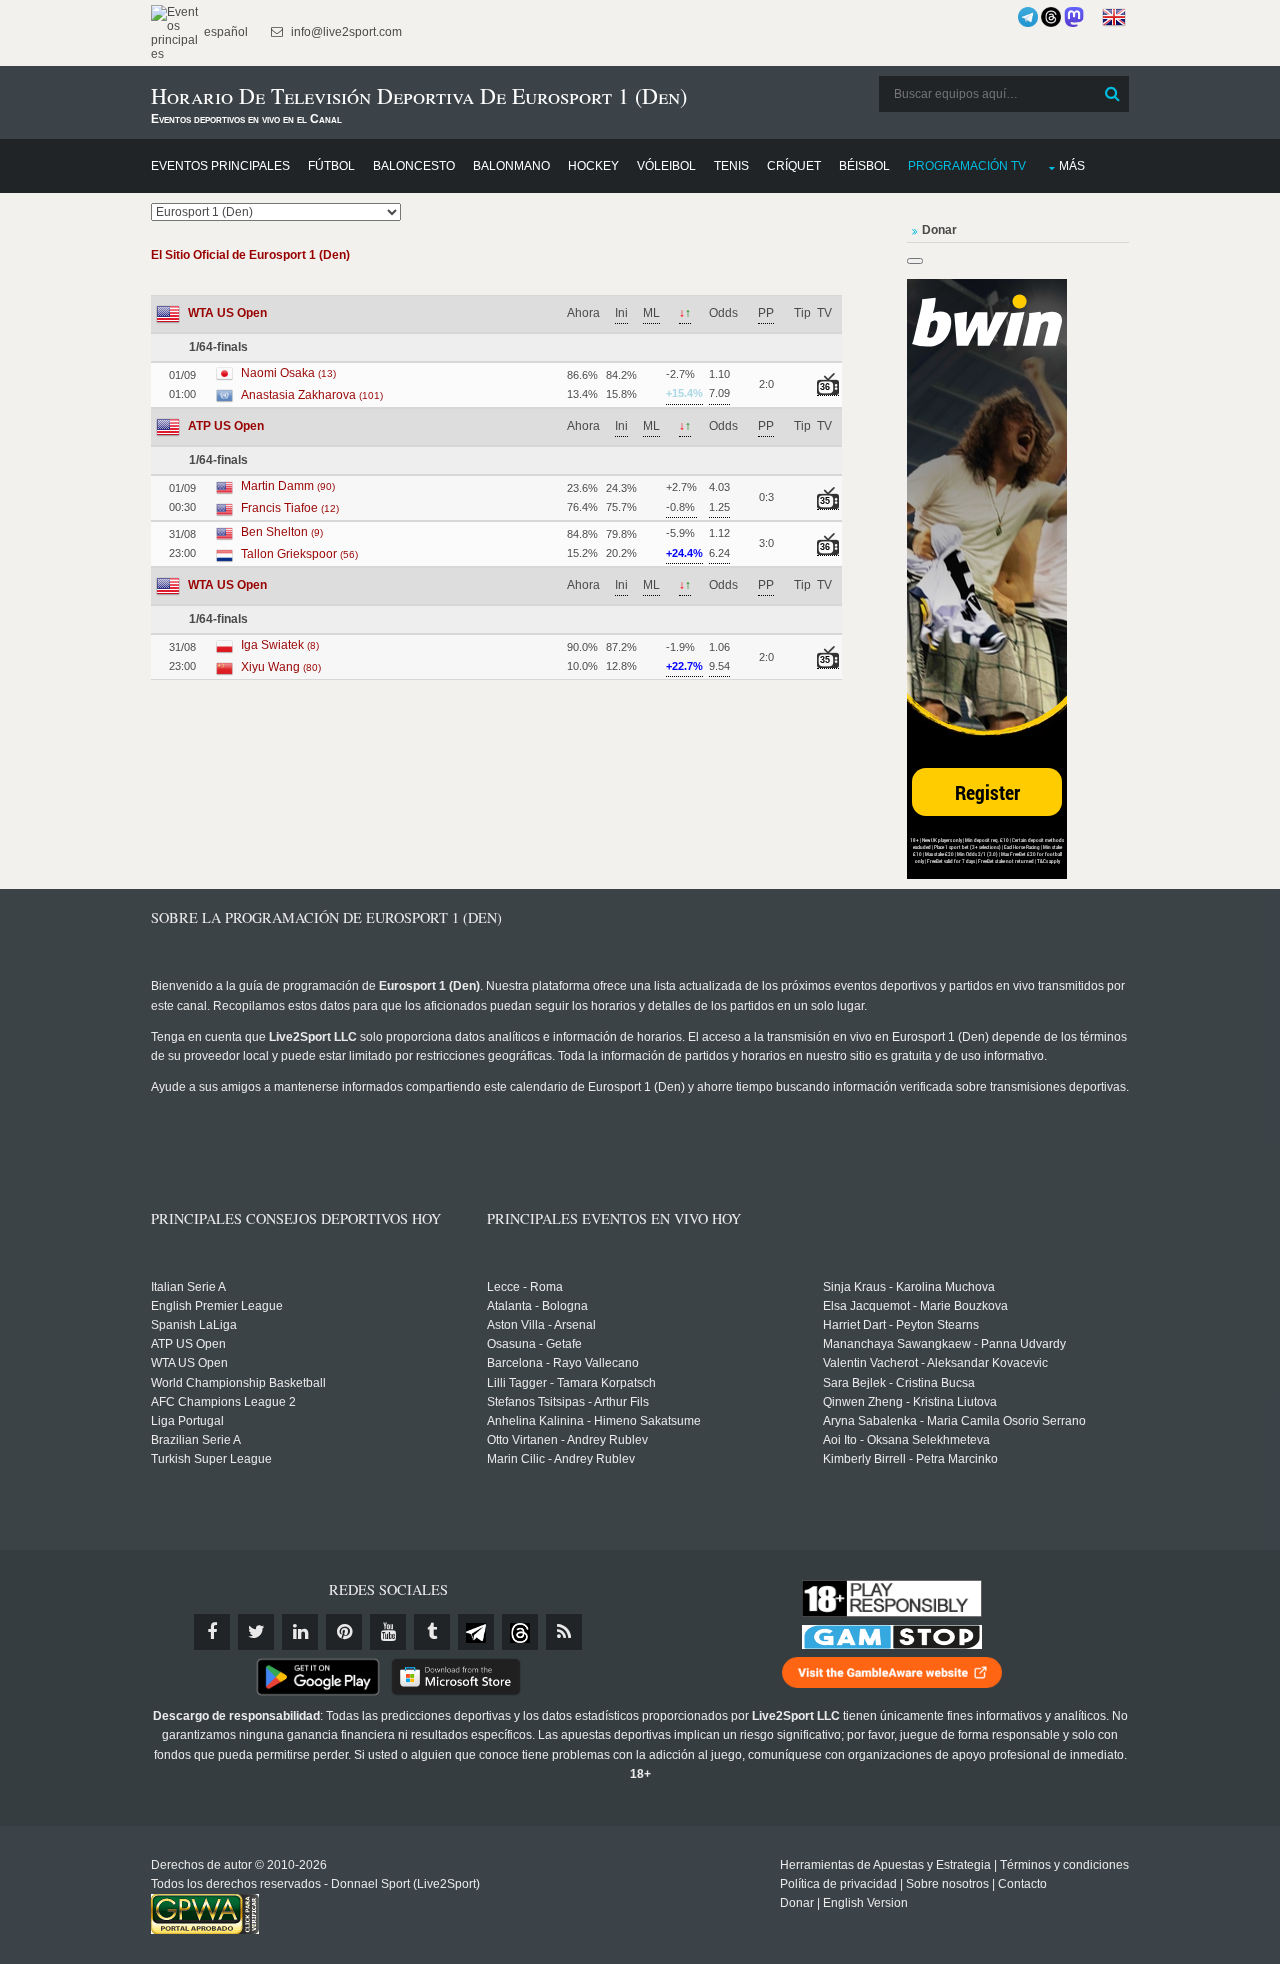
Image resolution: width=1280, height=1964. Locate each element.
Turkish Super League (211, 1459)
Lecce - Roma (525, 1287)
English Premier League (217, 1306)
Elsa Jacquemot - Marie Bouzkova (915, 1306)
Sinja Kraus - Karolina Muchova (909, 1287)
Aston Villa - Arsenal (541, 1325)
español (224, 32)
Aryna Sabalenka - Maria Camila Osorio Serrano (954, 1421)
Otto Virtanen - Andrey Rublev (567, 1440)
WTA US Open (227, 313)
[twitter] (256, 1632)
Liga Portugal (187, 1421)
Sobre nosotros (947, 1884)
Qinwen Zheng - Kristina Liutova (910, 1402)
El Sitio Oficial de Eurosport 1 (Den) (250, 255)
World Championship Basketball (238, 1383)
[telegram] (476, 1632)
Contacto (1022, 1884)
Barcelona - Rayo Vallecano (563, 1363)
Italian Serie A (188, 1287)
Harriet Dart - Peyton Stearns (901, 1325)
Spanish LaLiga (194, 1325)
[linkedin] (300, 1632)
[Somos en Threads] (1051, 17)
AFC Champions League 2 (223, 1402)
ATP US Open (226, 426)
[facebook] (212, 1632)
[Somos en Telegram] (1028, 17)
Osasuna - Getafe (534, 1344)
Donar (797, 1903)
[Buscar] (1112, 94)
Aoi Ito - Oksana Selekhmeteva (906, 1440)
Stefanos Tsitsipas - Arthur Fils (568, 1402)
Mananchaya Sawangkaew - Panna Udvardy (944, 1344)
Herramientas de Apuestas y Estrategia (885, 1865)
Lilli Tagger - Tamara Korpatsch (571, 1383)
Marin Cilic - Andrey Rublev (561, 1459)
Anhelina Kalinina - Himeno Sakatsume (594, 1421)
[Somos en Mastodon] (1074, 17)
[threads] (520, 1632)
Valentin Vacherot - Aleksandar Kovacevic (935, 1363)
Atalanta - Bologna (537, 1306)
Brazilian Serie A (196, 1440)
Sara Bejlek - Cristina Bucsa (899, 1383)
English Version (865, 1903)
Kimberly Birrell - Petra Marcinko (910, 1459)
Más (1072, 166)
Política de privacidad (838, 1884)
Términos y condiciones (1064, 1865)
